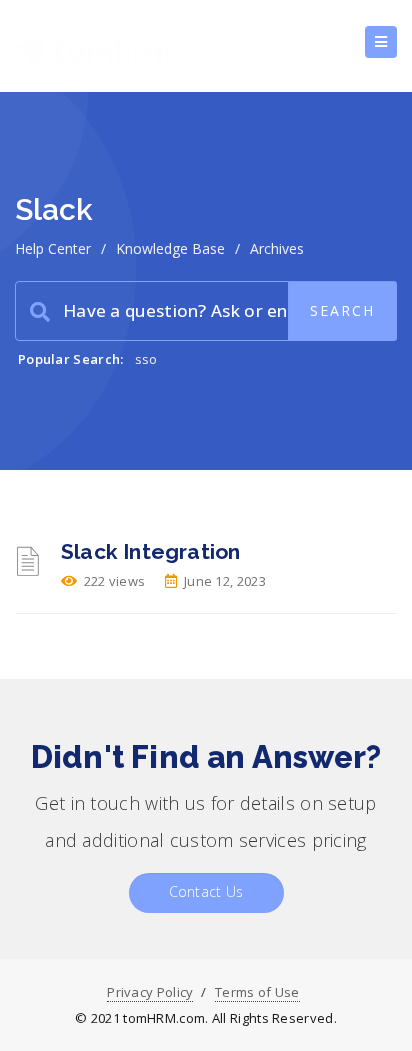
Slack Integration (150, 551)
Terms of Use (257, 992)
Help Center (53, 248)
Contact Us (206, 891)
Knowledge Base (170, 248)
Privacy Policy (150, 992)
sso (146, 359)
